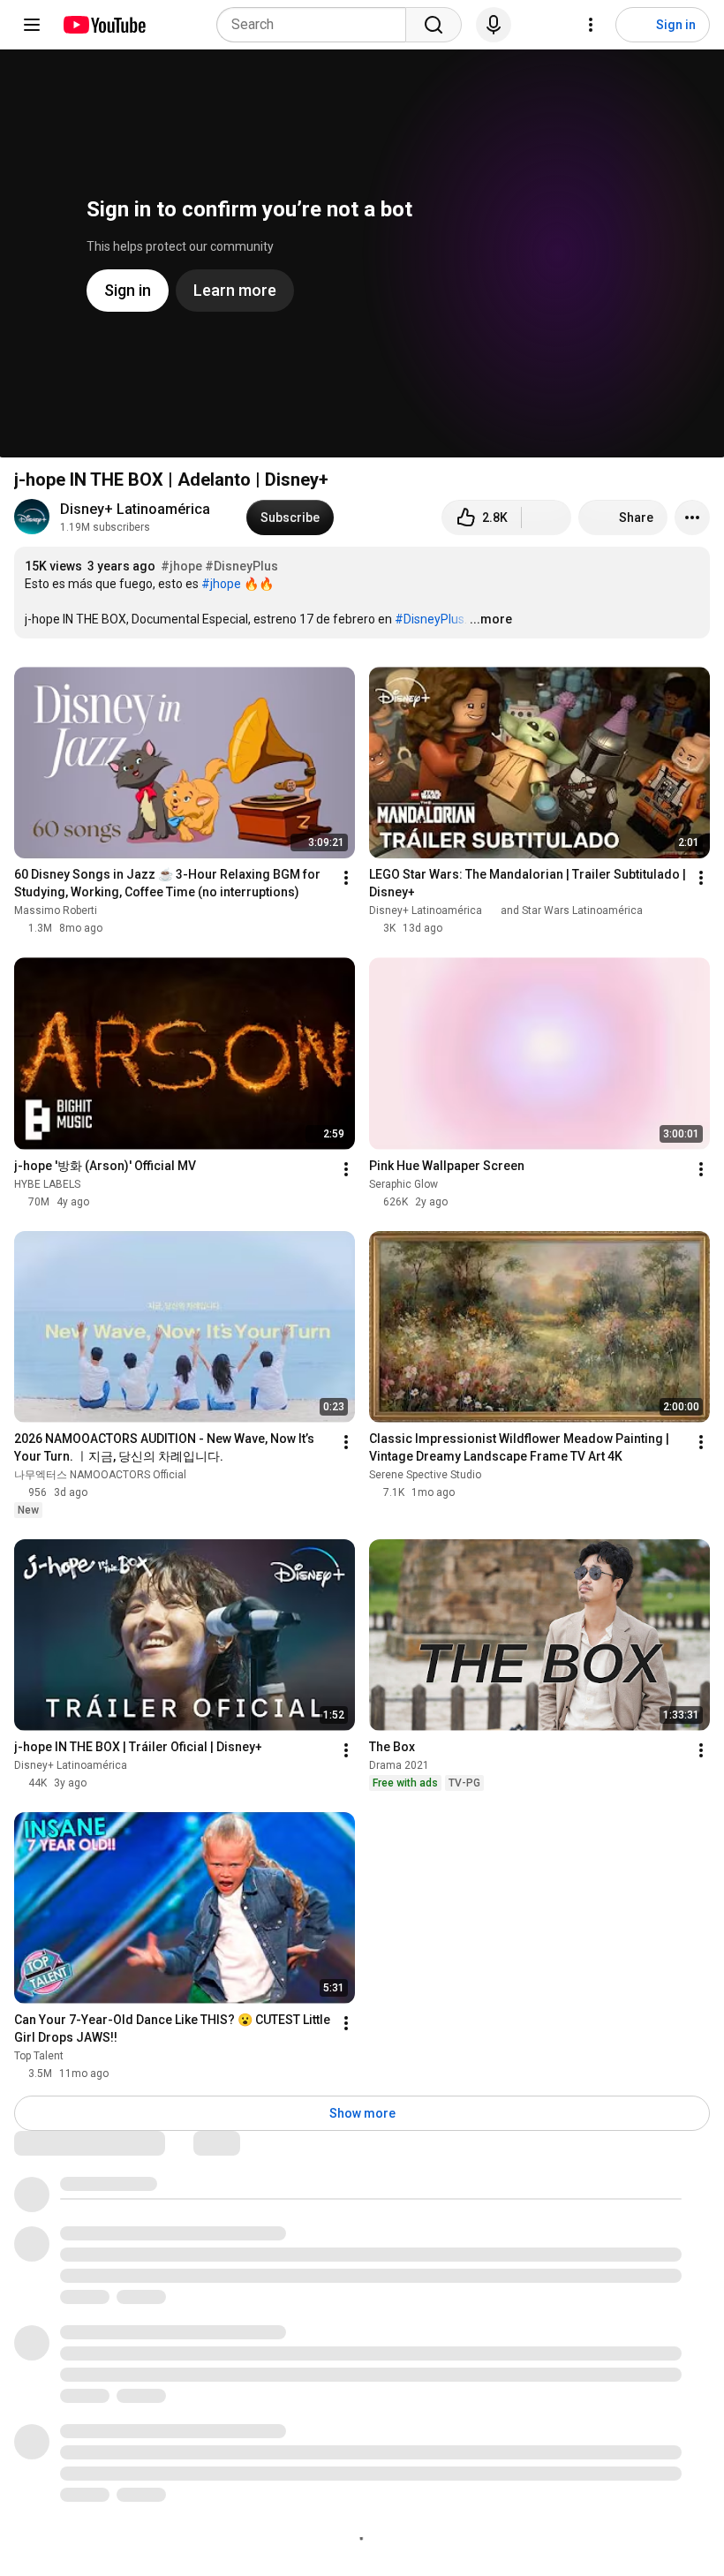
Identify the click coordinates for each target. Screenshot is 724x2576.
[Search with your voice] (494, 25)
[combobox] (317, 25)
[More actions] (692, 517)
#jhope (181, 566)
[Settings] (591, 25)
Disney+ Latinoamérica (135, 509)
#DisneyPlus (241, 566)
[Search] (434, 25)
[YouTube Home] (104, 25)
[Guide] (32, 25)
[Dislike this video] (547, 517)
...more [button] (491, 619)
